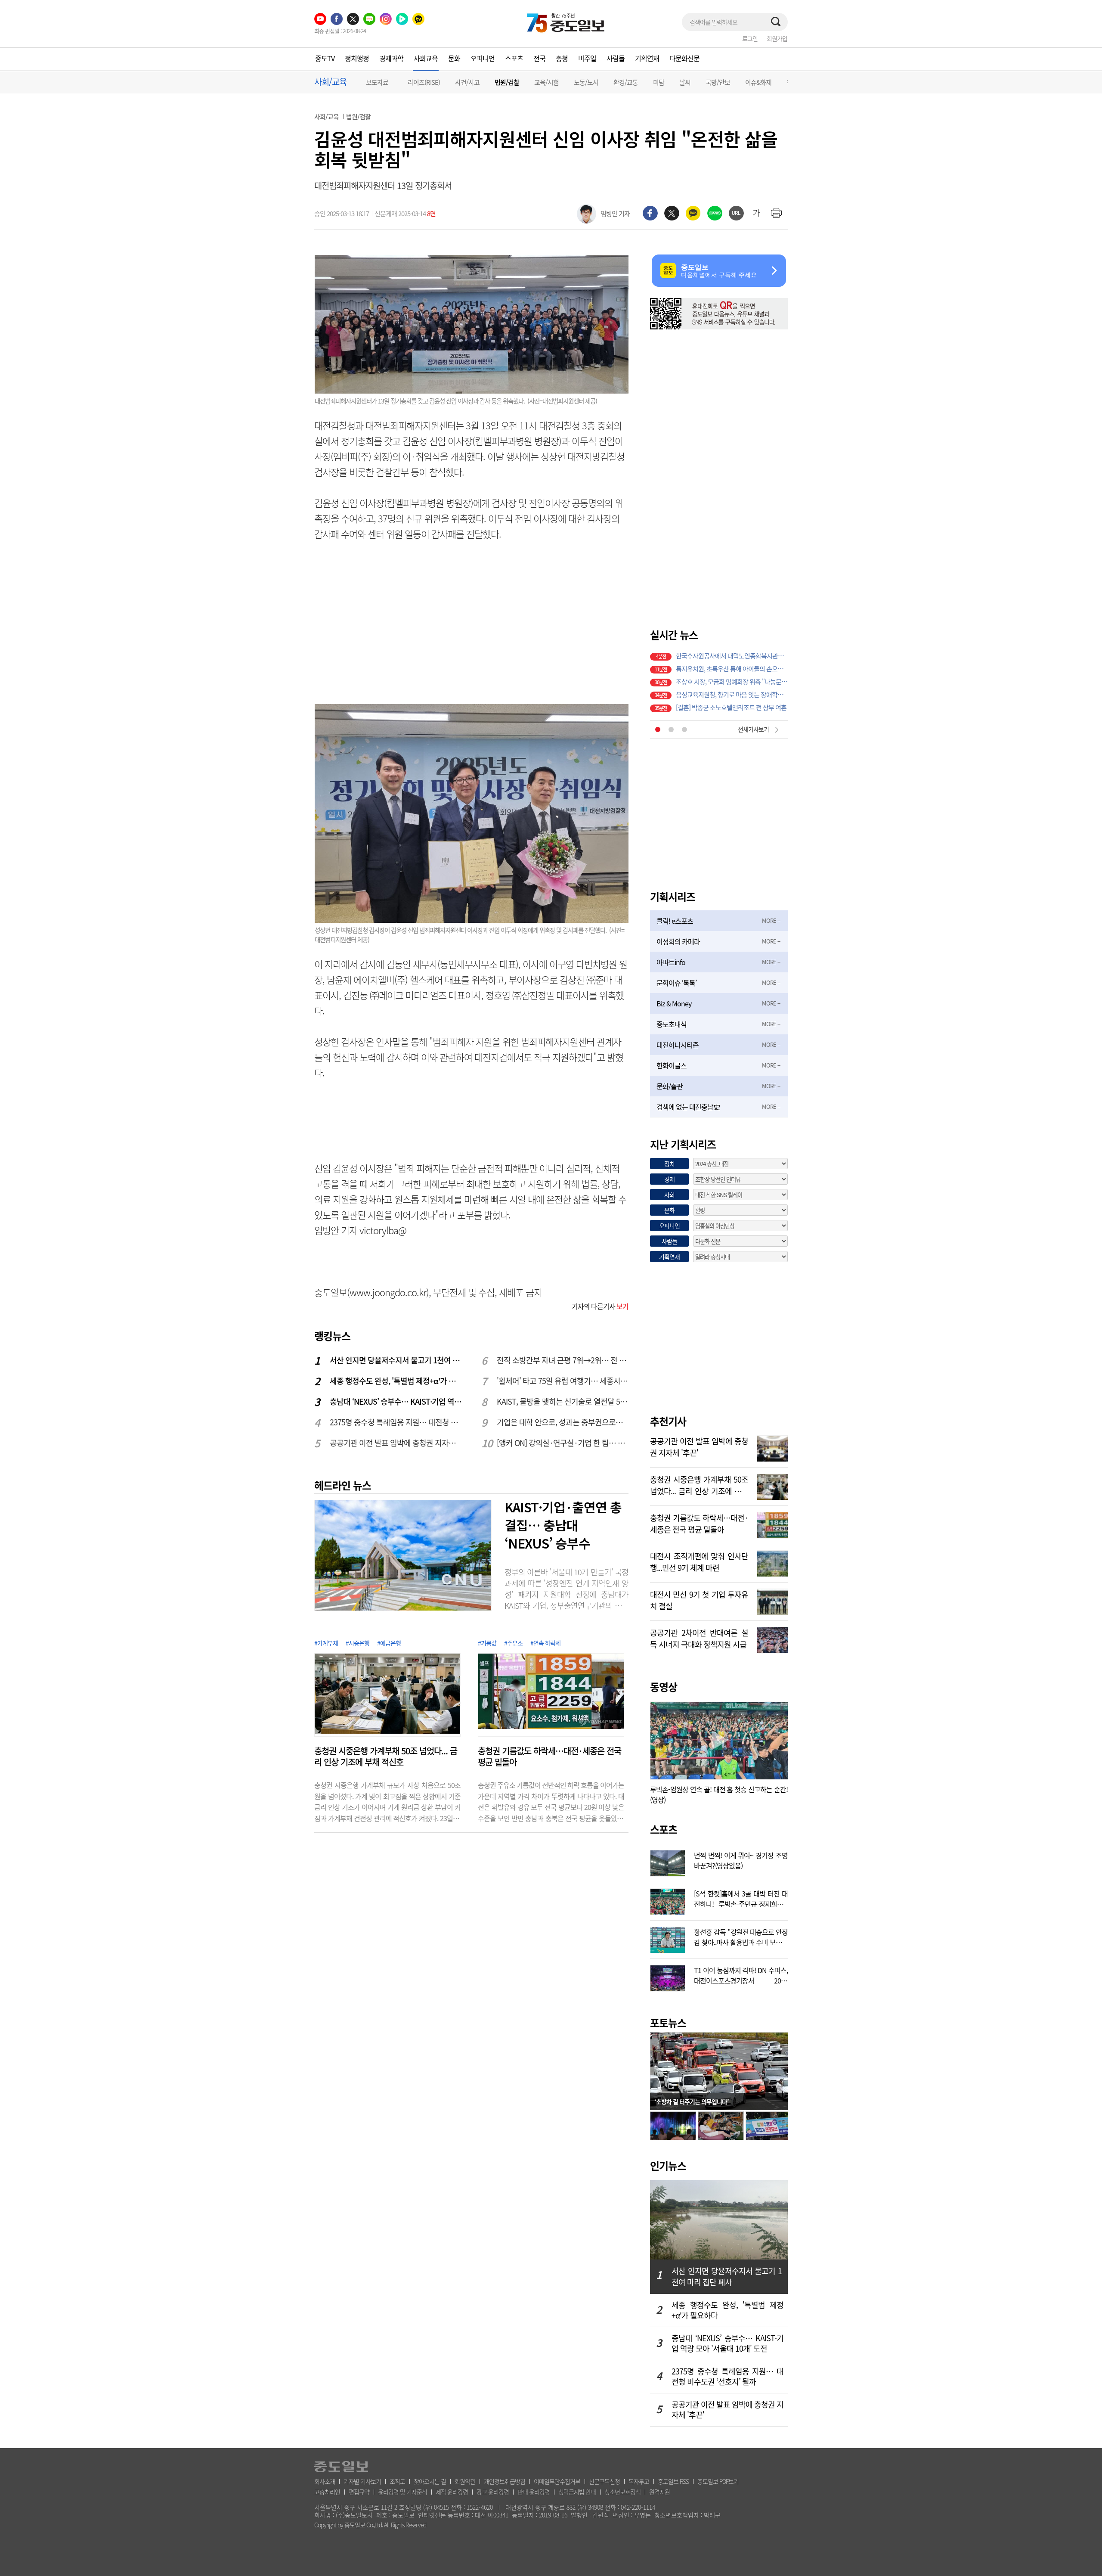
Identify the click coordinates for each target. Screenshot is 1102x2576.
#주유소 (513, 1643)
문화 (454, 58)
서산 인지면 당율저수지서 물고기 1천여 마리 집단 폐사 (396, 1360)
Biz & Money (674, 1003)
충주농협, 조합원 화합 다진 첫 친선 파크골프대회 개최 (732, 704)
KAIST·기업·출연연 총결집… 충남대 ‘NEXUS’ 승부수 (563, 1525)
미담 (659, 82)
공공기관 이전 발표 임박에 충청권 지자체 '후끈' (396, 1443)
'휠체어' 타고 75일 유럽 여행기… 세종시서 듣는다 (563, 1381)
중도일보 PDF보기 (718, 2481)
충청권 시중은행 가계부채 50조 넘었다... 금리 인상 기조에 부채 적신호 (386, 1757)
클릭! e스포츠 (675, 921)
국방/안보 (718, 82)
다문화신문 (684, 58)
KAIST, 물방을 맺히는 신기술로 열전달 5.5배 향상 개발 (563, 1401)
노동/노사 (586, 82)
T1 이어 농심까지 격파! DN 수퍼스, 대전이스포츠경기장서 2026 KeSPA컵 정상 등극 (741, 1974)
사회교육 (426, 58)
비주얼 (587, 58)
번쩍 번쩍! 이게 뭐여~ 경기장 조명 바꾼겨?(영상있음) (741, 1859)
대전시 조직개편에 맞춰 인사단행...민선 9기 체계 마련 (699, 1561)
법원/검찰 (507, 82)
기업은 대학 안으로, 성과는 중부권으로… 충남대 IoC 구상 (563, 1422)
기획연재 (647, 58)
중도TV (325, 58)
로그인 (750, 38)
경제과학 (391, 58)
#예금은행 (389, 1643)
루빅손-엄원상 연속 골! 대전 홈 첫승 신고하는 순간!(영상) (719, 1794)
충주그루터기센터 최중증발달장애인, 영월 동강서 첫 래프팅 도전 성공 (732, 691)
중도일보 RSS (673, 2481)
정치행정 (357, 58)
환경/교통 (626, 82)
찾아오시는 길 (430, 2481)
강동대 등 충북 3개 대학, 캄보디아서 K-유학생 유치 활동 (732, 678)
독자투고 (639, 2481)
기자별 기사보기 (362, 2481)
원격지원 (659, 2492)
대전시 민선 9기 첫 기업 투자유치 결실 (699, 1599)
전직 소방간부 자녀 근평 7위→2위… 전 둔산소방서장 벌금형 (563, 1360)
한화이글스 (672, 1065)
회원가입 (777, 38)
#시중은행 (358, 1643)
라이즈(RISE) (424, 82)
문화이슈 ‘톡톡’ (676, 983)
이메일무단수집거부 (557, 2481)
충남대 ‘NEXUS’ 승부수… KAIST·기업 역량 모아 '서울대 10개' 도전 (396, 1401)
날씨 (685, 82)
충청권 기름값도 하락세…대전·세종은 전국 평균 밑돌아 (549, 1757)
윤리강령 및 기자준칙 (402, 2492)
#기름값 (487, 1643)
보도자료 (377, 82)
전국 (539, 58)
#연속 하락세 (545, 1643)
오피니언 (483, 58)
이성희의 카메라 (678, 941)
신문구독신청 (604, 2481)
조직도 (397, 2481)
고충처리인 (327, 2492)
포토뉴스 (668, 2023)
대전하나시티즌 (678, 1045)
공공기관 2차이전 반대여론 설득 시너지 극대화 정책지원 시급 (699, 1638)
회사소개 (325, 2481)
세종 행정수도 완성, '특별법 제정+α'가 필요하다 (396, 1381)
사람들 (616, 58)
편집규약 (359, 2492)
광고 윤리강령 (493, 2492)
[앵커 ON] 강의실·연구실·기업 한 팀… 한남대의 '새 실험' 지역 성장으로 (563, 1443)
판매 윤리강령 (534, 2492)
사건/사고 (467, 82)
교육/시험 (546, 82)
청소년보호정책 (622, 2492)
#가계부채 (326, 1643)
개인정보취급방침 (505, 2481)
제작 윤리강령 (452, 2492)
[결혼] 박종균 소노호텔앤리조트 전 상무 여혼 (731, 652)
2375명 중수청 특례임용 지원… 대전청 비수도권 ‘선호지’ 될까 (396, 1422)
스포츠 (514, 58)
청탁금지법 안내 (577, 2492)
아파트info (671, 962)
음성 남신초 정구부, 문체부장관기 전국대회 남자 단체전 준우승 (732, 665)
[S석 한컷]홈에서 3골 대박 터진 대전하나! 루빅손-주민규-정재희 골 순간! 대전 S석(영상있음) (741, 1898)
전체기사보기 (753, 729)
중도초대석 (672, 1024)
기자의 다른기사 (600, 1306)
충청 (562, 58)
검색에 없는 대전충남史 (688, 1107)
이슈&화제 (758, 82)
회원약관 (465, 2481)
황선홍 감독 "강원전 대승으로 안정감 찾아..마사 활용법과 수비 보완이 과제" (741, 1936)
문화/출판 (670, 1086)
